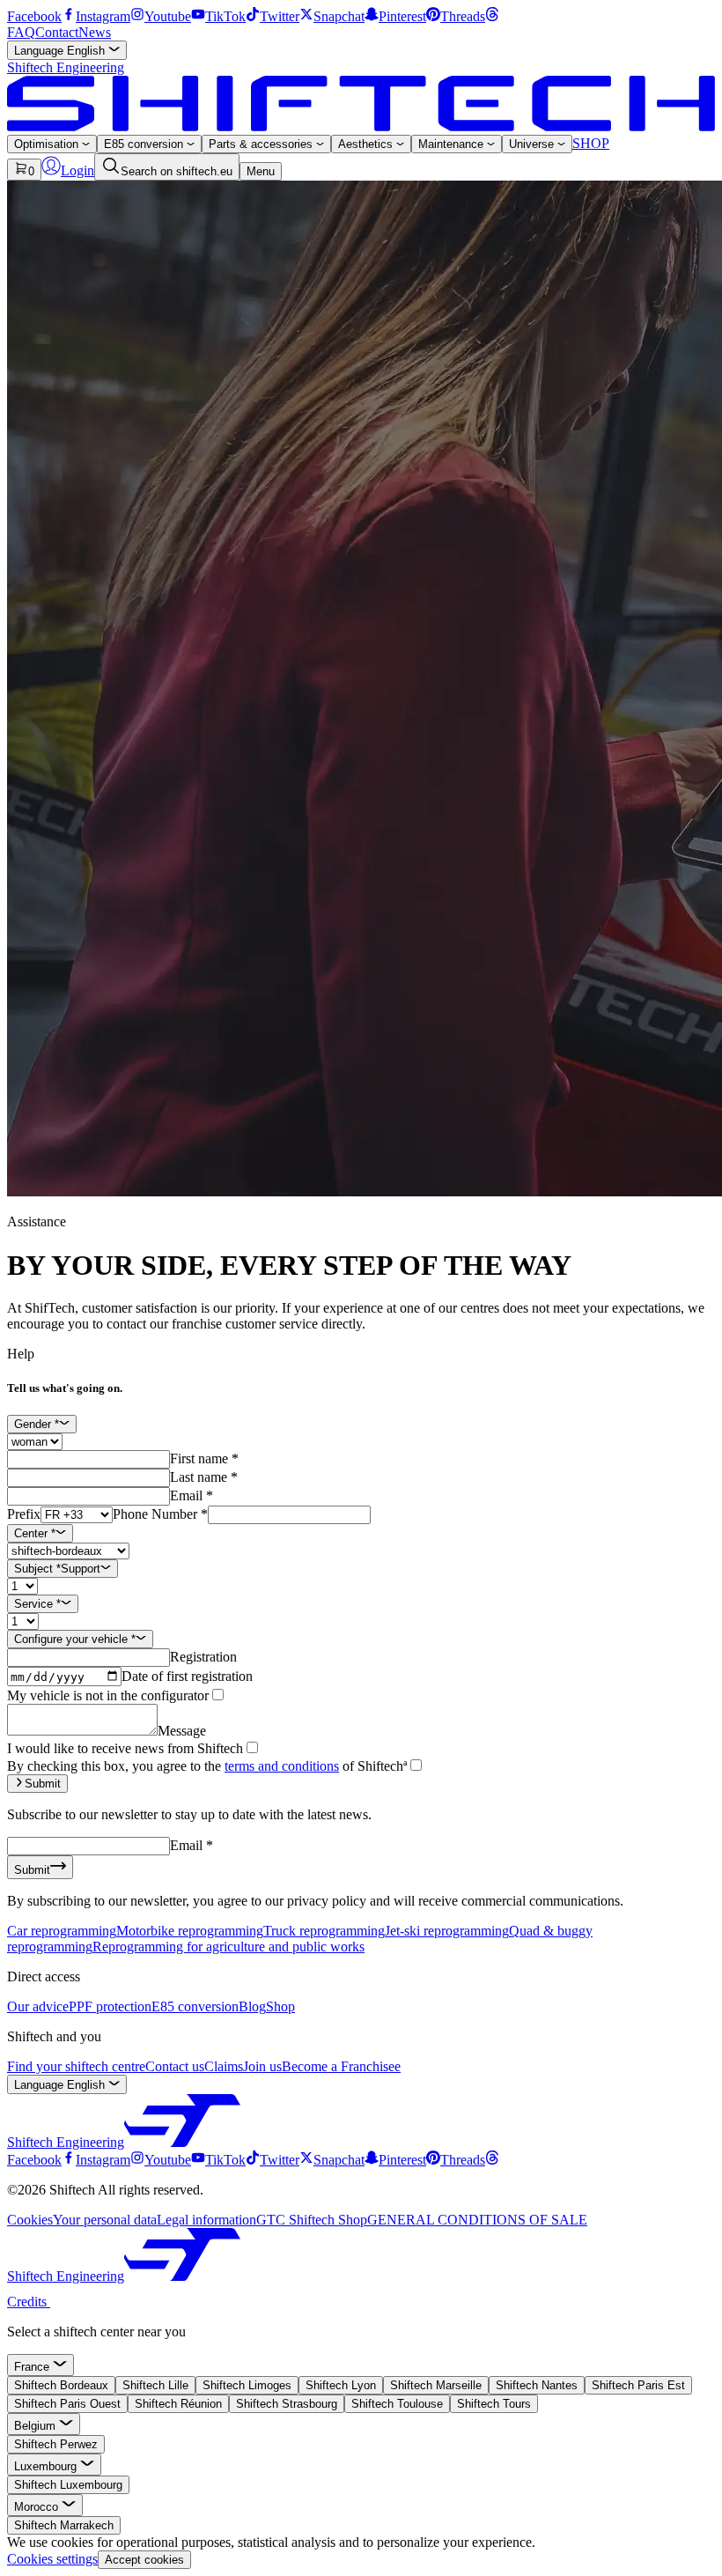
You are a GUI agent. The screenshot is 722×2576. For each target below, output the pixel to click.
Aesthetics (367, 144)
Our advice (38, 2006)
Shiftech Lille (155, 2385)
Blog (252, 2006)
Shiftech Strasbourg (287, 2404)
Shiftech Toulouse (397, 2404)
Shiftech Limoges (247, 2385)
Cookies (30, 2220)
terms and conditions (282, 1766)
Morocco (38, 2507)
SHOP (591, 143)
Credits (29, 2302)
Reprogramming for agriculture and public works (228, 1947)
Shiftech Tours (494, 2404)
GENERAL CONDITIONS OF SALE (477, 2220)
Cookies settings (52, 2559)
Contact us (175, 2066)
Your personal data (105, 2220)
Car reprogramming (62, 1931)
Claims (224, 2066)
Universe (533, 144)
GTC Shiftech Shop (312, 2220)
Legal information (206, 2220)
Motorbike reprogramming (190, 1931)
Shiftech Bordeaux (61, 2385)
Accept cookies (144, 2560)
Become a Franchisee (341, 2066)
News (95, 32)
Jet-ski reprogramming (447, 1931)
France (33, 2367)
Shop (280, 2006)
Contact (57, 32)
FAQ (21, 32)
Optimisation (48, 144)
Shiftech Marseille (436, 2385)
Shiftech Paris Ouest (67, 2404)
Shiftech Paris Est (638, 2385)
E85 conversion (145, 144)
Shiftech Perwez (56, 2444)
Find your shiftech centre (76, 2066)
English (61, 51)
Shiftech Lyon (341, 2385)
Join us (262, 2066)
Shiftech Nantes (537, 2385)
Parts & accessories (262, 144)
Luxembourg (47, 2466)
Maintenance (453, 144)
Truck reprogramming (324, 1931)
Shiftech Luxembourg (68, 2485)
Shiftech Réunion (178, 2404)
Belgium (37, 2426)
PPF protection (110, 2006)
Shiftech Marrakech (64, 2525)
